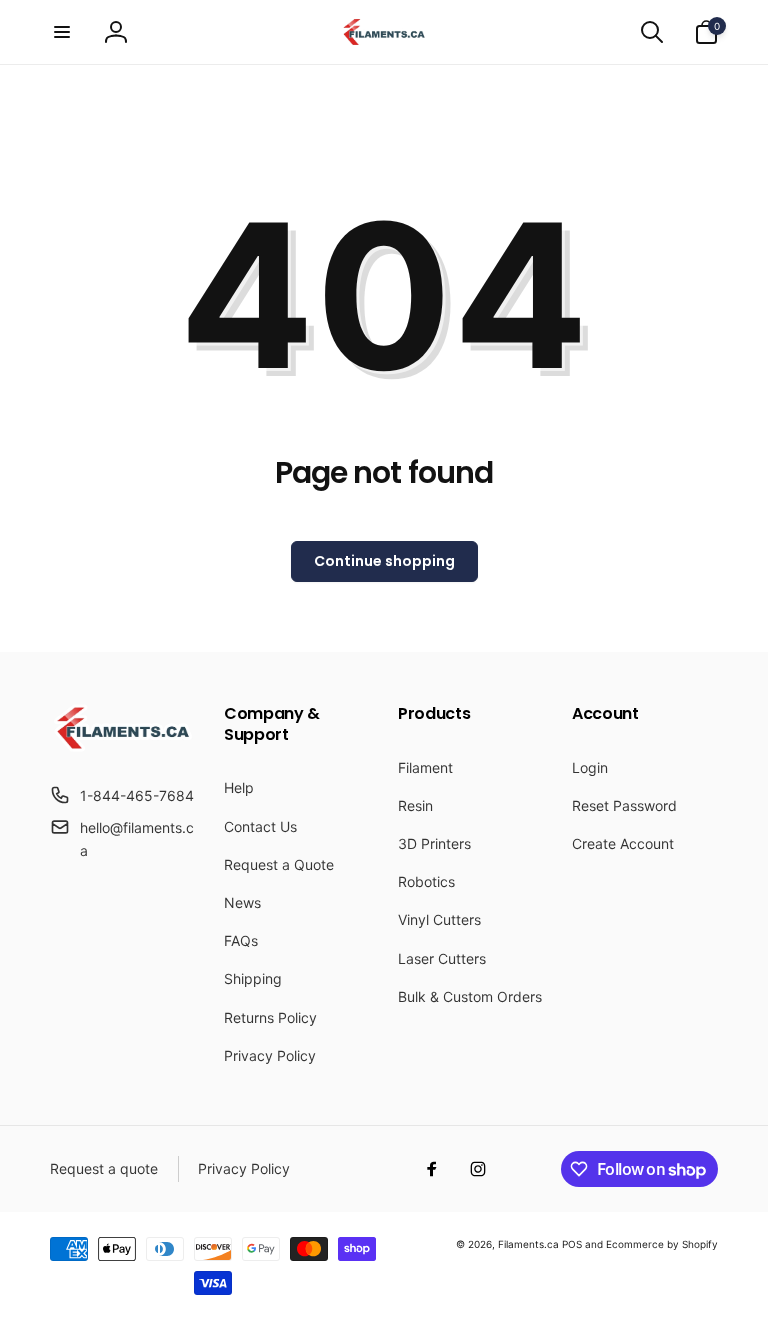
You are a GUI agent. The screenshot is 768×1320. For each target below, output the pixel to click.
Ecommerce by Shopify (662, 1244)
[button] (62, 32)
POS (572, 1244)
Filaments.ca (528, 1244)
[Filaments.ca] (123, 746)
